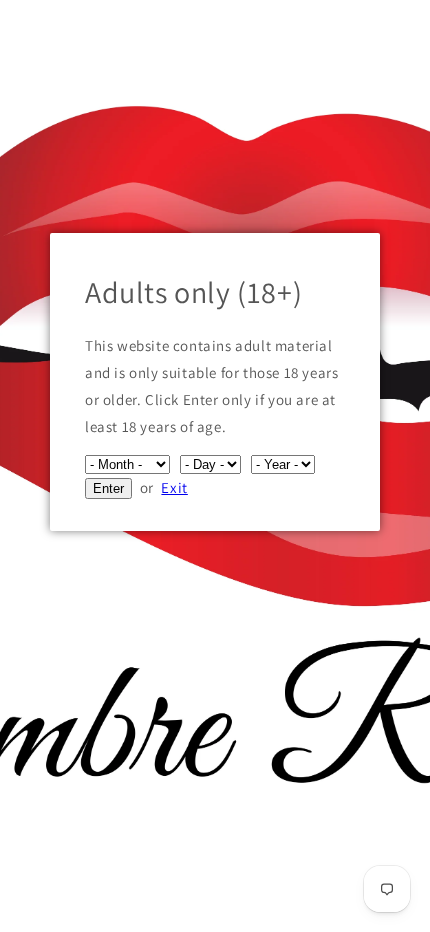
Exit (174, 487)
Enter (108, 488)
